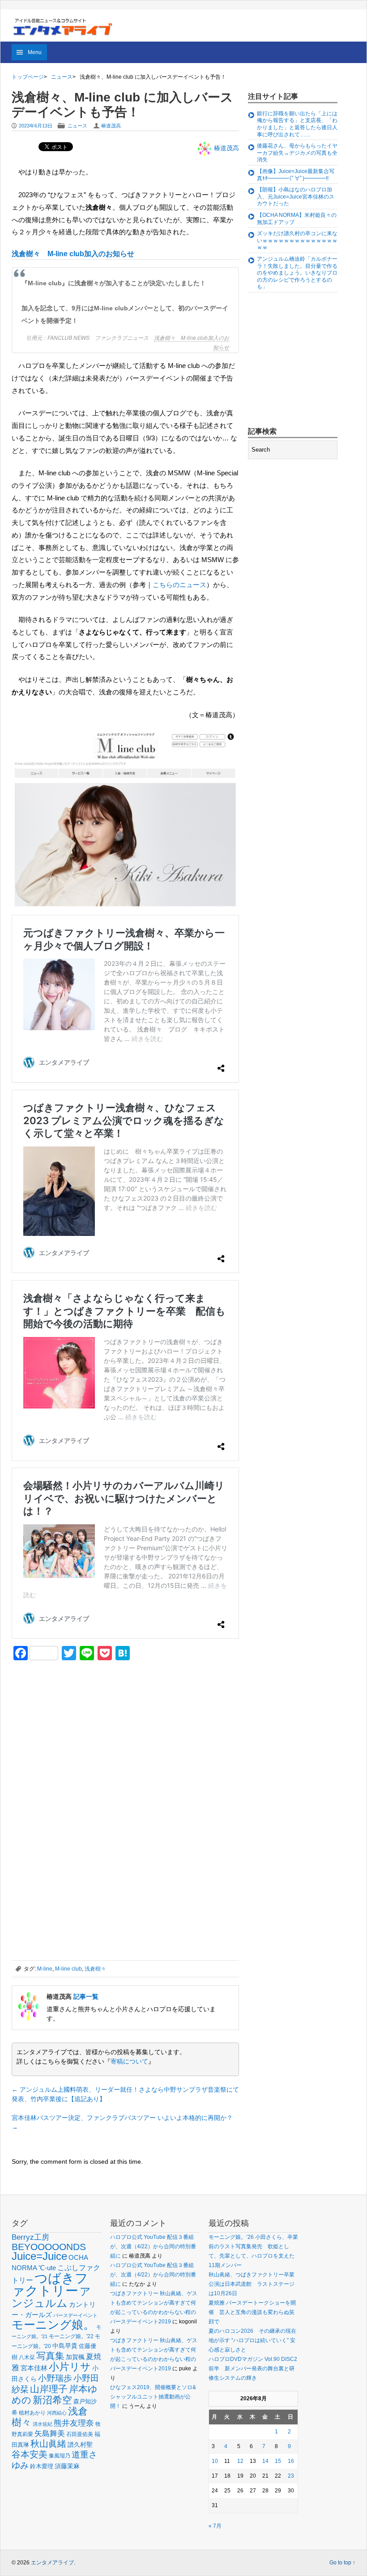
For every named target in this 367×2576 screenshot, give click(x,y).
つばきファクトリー (50, 2284)
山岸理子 (49, 2389)
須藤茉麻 (67, 2466)
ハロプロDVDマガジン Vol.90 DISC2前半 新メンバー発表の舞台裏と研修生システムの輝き (253, 2369)
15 (278, 2461)
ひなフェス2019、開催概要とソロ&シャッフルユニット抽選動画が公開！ (153, 2397)
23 (291, 2476)
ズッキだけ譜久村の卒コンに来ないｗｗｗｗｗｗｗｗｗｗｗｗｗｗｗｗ (297, 240)
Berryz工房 (30, 2237)
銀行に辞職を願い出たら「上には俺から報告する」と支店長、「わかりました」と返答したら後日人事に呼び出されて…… (297, 124)
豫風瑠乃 (60, 2455)
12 (240, 2461)
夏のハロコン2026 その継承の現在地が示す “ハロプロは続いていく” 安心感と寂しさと (252, 2340)
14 (265, 2461)
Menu (35, 52)
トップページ (28, 77)
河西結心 (57, 2413)
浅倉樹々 (95, 1969)
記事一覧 (86, 1997)
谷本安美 (30, 2454)
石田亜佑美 (80, 2434)
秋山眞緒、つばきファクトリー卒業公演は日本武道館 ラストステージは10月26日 (252, 2284)
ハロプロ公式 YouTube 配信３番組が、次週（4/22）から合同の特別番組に (153, 2246)
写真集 (50, 2356)
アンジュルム (51, 2297)
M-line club (68, 1969)
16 (291, 2461)
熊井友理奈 (74, 2423)
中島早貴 (65, 2346)
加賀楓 (75, 2357)
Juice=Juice (39, 2256)
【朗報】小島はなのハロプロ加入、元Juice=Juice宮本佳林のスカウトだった (296, 197)
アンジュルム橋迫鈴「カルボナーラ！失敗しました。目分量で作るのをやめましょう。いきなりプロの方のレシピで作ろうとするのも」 (297, 273)
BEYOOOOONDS (49, 2247)
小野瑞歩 (55, 2378)
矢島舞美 (50, 2434)
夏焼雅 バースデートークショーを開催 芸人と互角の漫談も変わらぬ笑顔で (252, 2312)
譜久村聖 (80, 2445)
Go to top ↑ (342, 2563)
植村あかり (32, 2413)
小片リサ (70, 2367)
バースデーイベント (75, 2315)
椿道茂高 (111, 126)
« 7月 (215, 2526)
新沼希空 (52, 2400)
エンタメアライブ (52, 2563)
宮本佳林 (34, 2368)
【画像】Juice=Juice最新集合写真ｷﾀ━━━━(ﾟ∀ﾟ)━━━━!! (296, 175)
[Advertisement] (79, 1730)
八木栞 (27, 2357)
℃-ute (47, 2268)
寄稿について (129, 2061)
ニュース (62, 77)
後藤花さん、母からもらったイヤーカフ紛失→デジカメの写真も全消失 (297, 153)
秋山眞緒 (48, 2444)
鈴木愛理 (42, 2466)
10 (215, 2461)
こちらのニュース (179, 585)
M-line (45, 1969)
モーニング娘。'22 (71, 2336)
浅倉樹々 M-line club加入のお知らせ (73, 254)
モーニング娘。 (53, 2325)
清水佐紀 (43, 2424)
